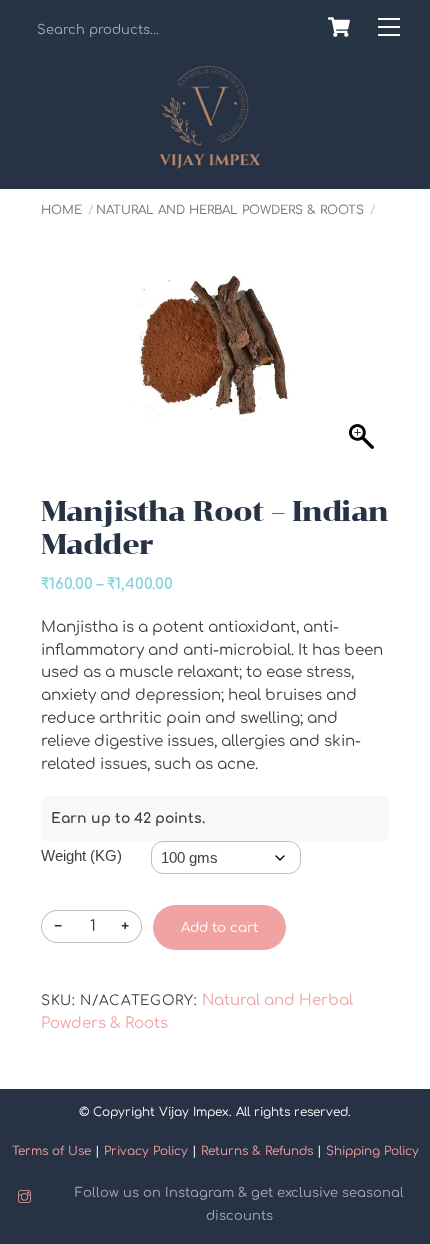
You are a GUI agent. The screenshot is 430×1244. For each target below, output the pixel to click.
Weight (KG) (81, 855)
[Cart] (339, 27)
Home (61, 210)
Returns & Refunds (257, 1151)
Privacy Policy (146, 1151)
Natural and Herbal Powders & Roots (230, 210)
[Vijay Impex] (210, 161)
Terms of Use (51, 1151)
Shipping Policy (372, 1151)
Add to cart (219, 927)
